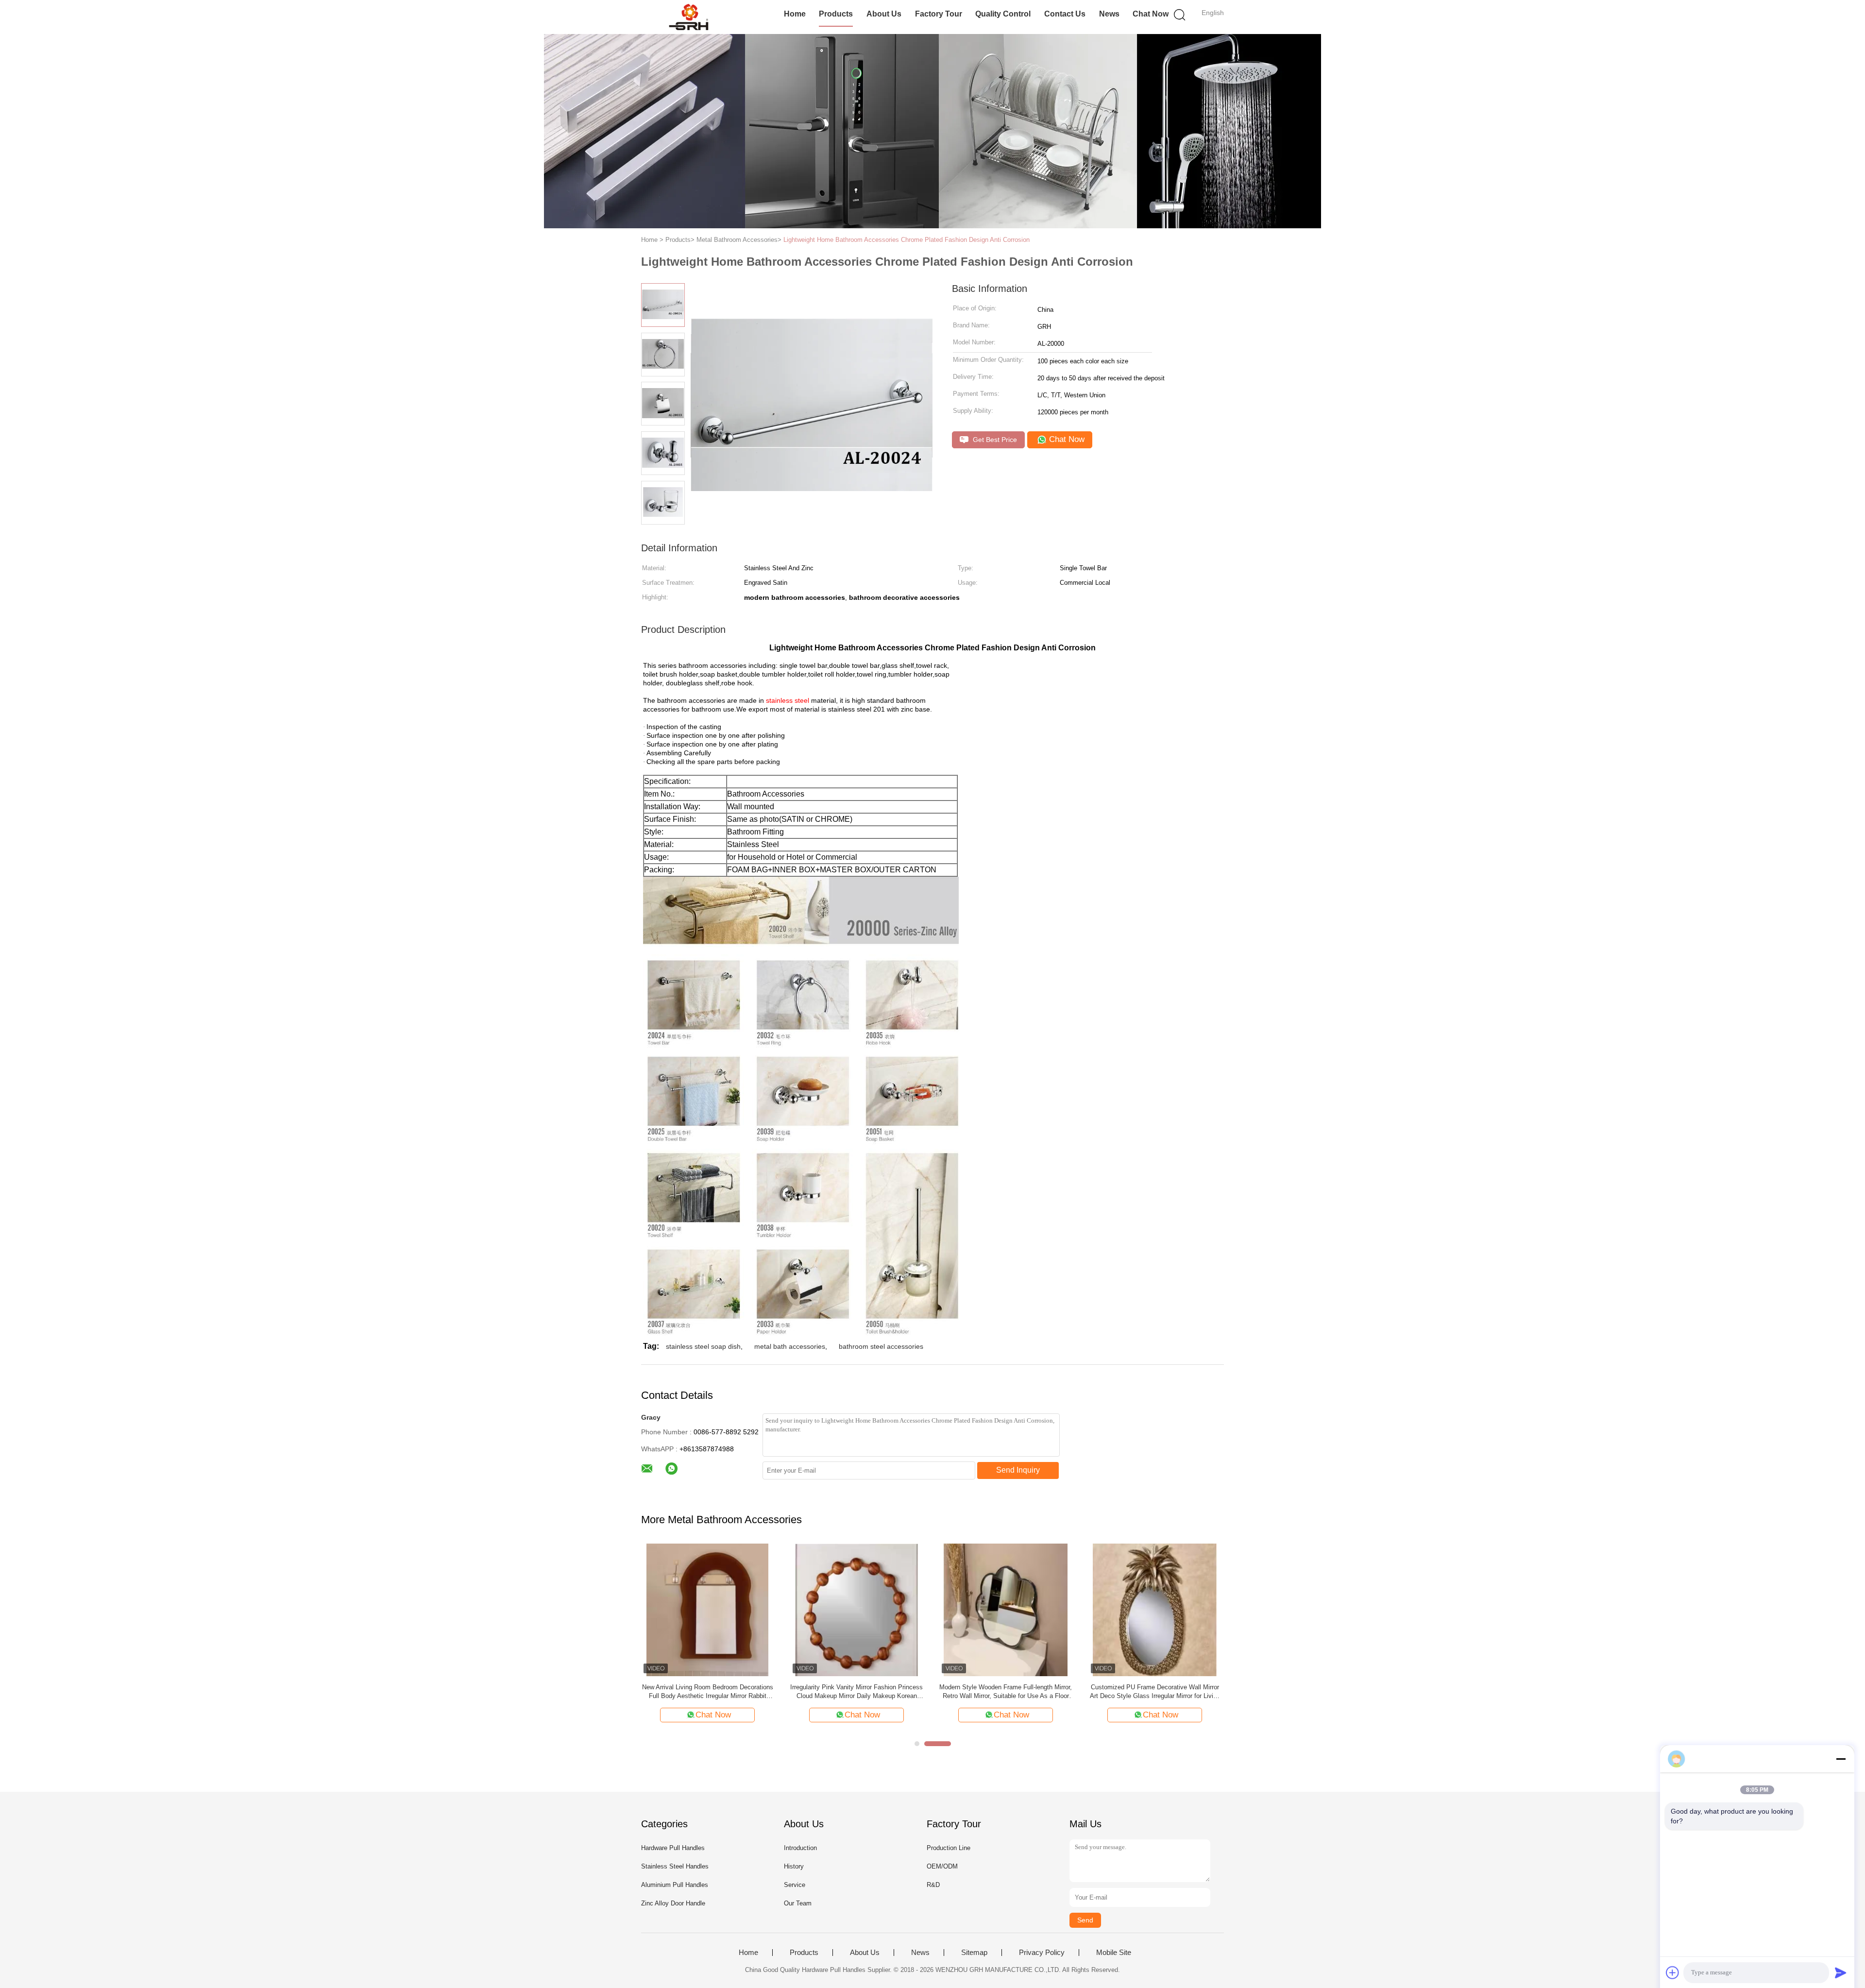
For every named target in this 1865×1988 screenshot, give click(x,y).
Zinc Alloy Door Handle (673, 1903)
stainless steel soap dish (703, 1346)
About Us (884, 14)
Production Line (949, 1848)
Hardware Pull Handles (673, 1848)
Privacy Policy (1042, 1953)
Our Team (798, 1903)
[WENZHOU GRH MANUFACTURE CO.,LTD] (688, 17)
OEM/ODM (942, 1866)
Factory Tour (939, 14)
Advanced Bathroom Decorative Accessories (707, 1687)
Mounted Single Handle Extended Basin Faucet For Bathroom (1006, 1691)
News (1109, 14)
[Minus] (1841, 1759)
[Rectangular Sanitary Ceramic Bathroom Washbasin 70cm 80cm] (856, 1609)
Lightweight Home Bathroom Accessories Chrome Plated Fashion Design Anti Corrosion (907, 240)
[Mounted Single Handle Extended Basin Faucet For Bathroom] (1006, 1609)
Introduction (800, 1848)
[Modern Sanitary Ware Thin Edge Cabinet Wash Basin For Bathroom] (1155, 1609)
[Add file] (1673, 1972)
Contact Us (1065, 14)
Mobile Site (1114, 1953)
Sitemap (974, 1953)
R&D (933, 1885)
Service (795, 1885)
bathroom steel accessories (881, 1346)
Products (836, 14)
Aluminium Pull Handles (675, 1885)
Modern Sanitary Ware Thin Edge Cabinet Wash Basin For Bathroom (1155, 1691)
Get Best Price (994, 440)
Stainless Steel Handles (675, 1866)
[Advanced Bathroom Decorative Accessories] (707, 1609)
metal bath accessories (790, 1346)
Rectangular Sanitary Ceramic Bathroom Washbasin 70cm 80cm (856, 1691)
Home (795, 14)
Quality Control (1003, 14)
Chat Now (1151, 14)
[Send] (1841, 1972)
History (794, 1866)
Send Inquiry (1018, 1470)
